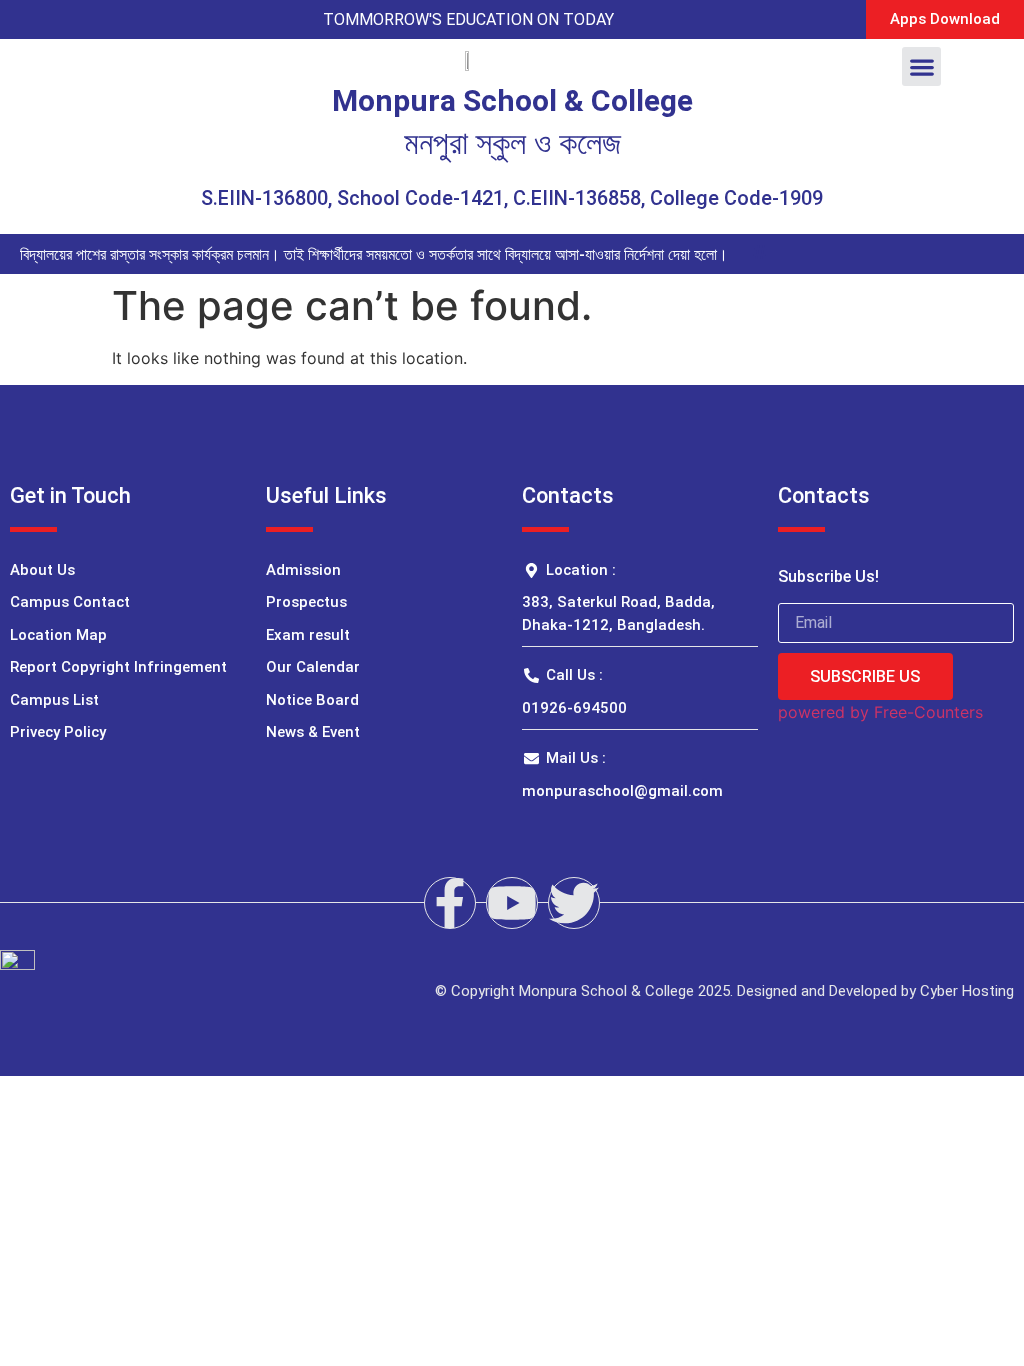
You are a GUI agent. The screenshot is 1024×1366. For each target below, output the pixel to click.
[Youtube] (512, 903)
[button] (921, 66)
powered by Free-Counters (880, 712)
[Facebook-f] (450, 903)
